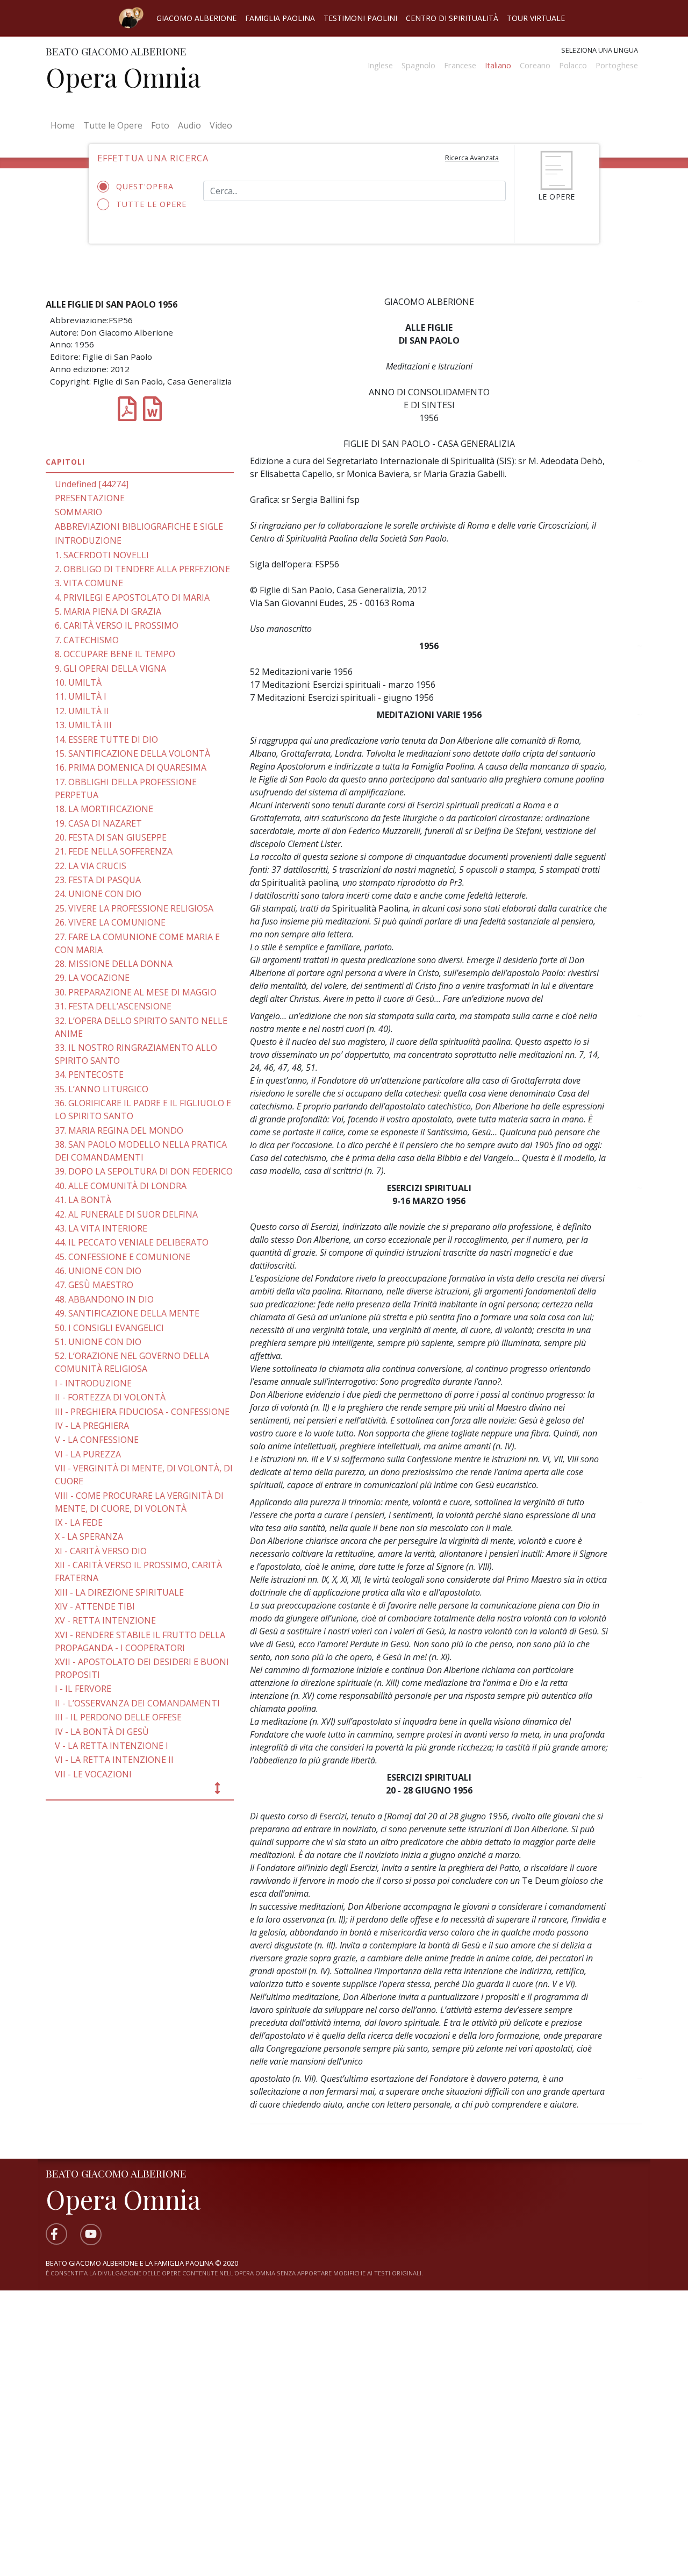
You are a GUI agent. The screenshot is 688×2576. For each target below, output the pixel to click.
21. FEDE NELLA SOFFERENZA (114, 851)
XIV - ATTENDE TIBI (95, 1606)
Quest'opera (145, 186)
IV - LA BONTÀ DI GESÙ (102, 1732)
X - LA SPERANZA (89, 1536)
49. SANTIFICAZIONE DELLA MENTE (127, 1313)
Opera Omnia (123, 77)
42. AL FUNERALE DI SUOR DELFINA (126, 1214)
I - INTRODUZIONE (93, 1383)
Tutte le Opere (113, 125)
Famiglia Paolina (280, 18)
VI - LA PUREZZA (88, 1454)
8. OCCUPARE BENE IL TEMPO (115, 654)
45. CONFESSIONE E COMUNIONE (123, 1257)
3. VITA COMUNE (89, 583)
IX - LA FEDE (79, 1522)
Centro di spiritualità (452, 18)
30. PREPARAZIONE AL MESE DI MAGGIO (136, 992)
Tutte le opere (151, 204)
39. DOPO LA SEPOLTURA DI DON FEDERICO (144, 1171)
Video (221, 125)
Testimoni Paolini (360, 18)
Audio (189, 125)
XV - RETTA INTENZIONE (105, 1620)
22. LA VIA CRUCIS (91, 866)
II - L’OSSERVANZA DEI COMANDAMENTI (137, 1703)
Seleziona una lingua (600, 50)
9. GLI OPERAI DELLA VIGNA (110, 668)
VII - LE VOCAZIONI (93, 1774)
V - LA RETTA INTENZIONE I (112, 1746)
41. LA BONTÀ (83, 1200)
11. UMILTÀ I (81, 696)
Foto (160, 125)
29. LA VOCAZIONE (92, 978)
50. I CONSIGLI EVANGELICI (109, 1328)
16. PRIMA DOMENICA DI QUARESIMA (131, 767)
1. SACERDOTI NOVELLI (102, 555)
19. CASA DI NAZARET (98, 823)
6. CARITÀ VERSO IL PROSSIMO (117, 625)
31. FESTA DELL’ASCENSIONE (113, 1006)
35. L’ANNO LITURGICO (102, 1089)
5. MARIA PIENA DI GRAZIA (108, 611)
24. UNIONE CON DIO (98, 894)
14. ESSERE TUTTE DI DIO (106, 739)
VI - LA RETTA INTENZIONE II (114, 1760)
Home (65, 125)
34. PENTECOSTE (89, 1074)
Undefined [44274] (92, 484)
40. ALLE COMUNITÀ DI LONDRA (121, 1186)
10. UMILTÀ (78, 682)
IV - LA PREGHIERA (92, 1426)
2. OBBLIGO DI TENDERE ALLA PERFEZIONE (142, 569)
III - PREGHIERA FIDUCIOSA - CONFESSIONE (142, 1412)
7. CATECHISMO (87, 640)
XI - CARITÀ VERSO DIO (101, 1551)
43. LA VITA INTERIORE (101, 1228)
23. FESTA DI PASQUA (98, 880)
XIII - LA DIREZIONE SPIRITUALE (119, 1592)
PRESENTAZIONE (90, 498)
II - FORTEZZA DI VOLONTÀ (110, 1397)
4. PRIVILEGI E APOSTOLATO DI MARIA (132, 597)
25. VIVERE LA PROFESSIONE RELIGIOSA (134, 908)
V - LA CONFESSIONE (97, 1440)
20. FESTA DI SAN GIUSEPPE (111, 837)
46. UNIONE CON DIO (98, 1271)
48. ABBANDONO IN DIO (104, 1299)
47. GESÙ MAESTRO (94, 1285)
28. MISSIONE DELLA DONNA (114, 964)
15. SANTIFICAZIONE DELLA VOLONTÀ (132, 753)
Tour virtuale (536, 18)
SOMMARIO (78, 512)
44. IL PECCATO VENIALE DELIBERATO (132, 1242)
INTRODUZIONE (88, 540)
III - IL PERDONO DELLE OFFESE (118, 1717)
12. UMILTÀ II (82, 711)
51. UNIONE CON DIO (98, 1342)
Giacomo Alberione (196, 18)
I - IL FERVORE (83, 1689)
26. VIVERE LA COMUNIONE (110, 922)
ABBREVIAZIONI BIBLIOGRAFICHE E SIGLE (139, 526)
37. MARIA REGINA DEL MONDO (119, 1130)
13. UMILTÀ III (83, 725)
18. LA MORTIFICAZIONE (104, 809)
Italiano (498, 65)
